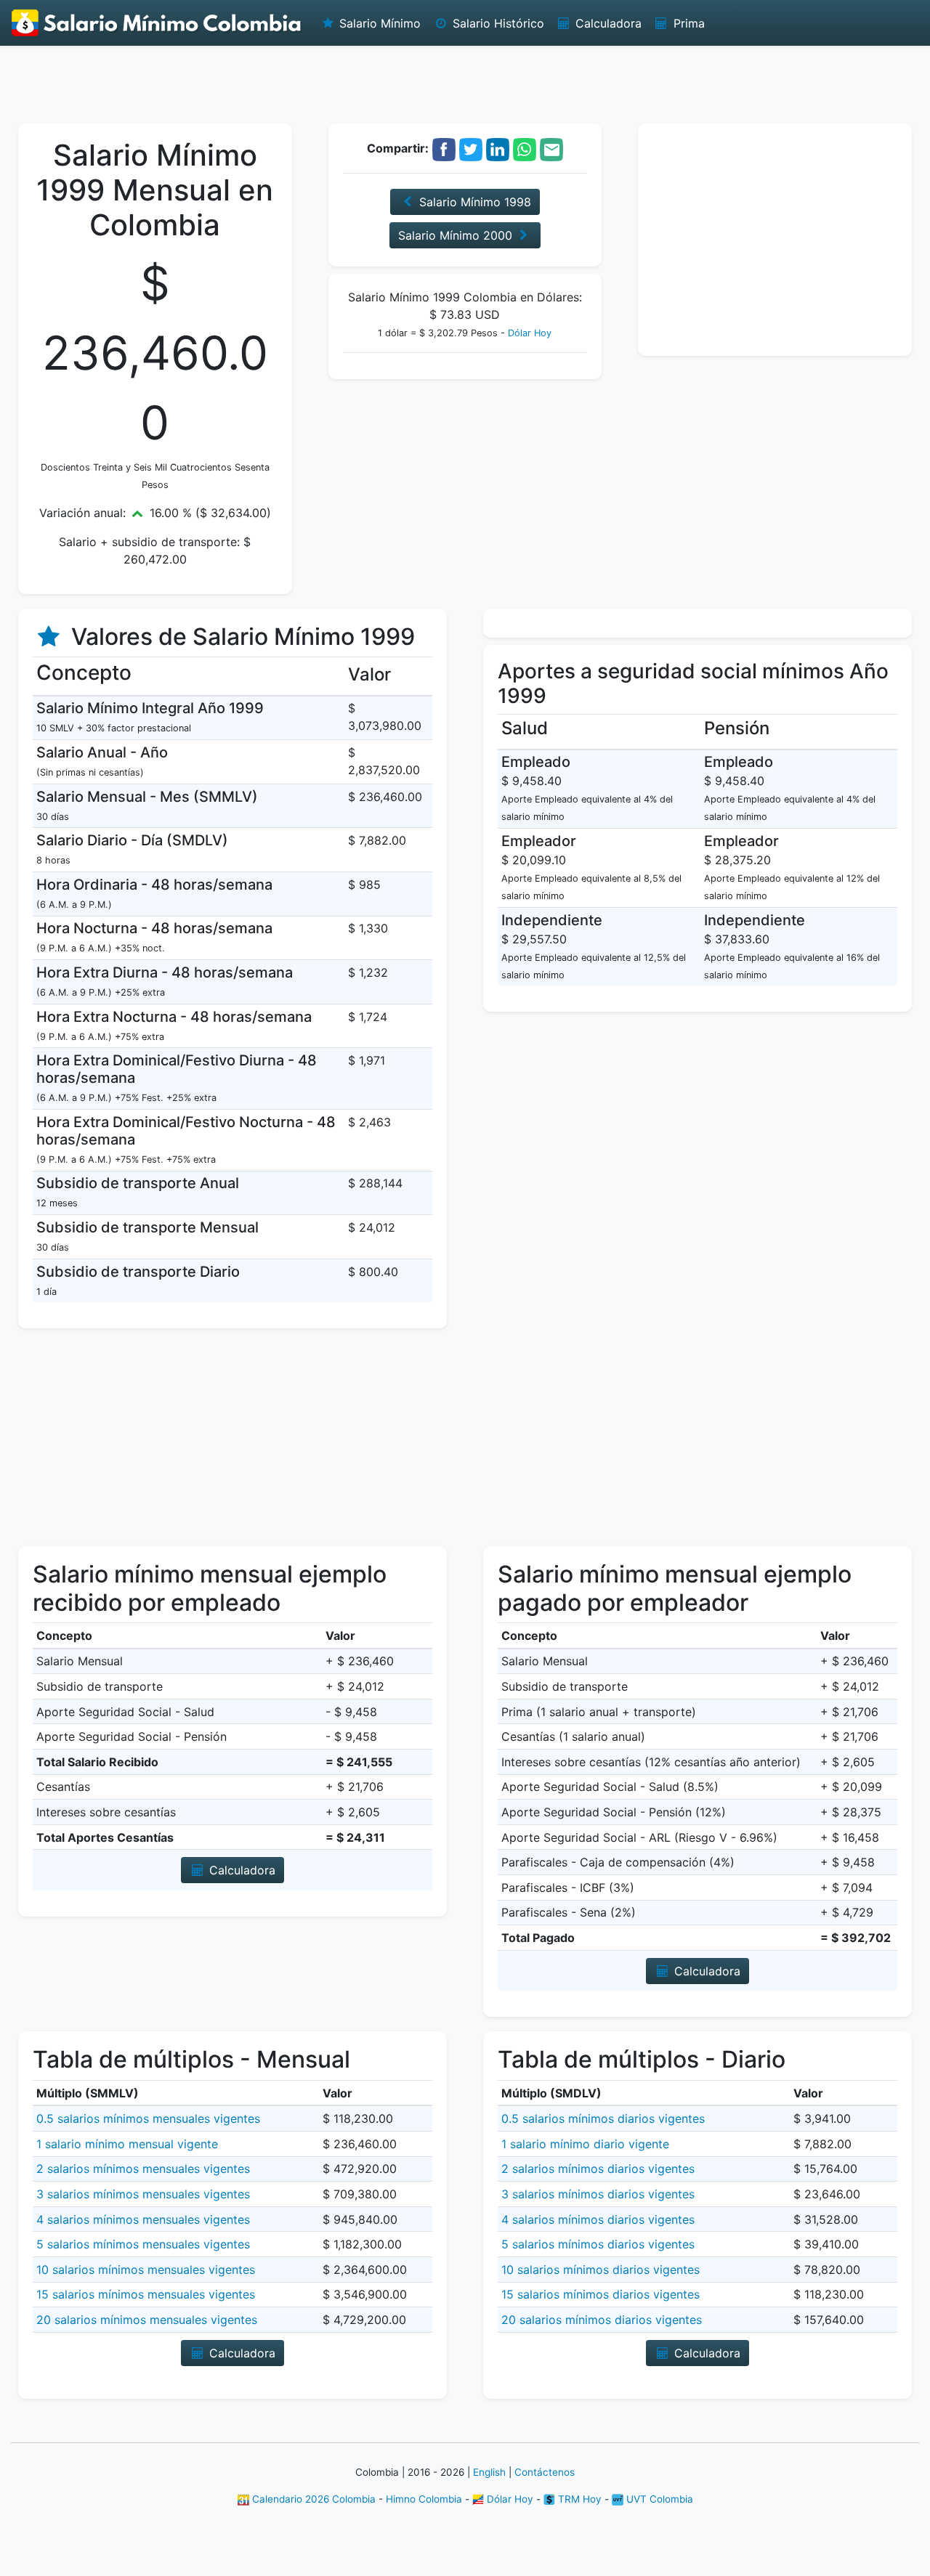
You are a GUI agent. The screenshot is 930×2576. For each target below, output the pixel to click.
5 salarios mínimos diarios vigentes (598, 2244)
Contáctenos (545, 2472)
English (489, 2472)
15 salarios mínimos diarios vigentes (601, 2294)
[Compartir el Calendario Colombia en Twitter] (471, 148)
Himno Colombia (424, 2499)
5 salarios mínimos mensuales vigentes (143, 2244)
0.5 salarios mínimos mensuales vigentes (148, 2118)
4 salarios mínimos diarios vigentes (598, 2219)
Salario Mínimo (378, 23)
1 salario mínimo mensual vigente (127, 2144)
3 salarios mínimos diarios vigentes (598, 2194)
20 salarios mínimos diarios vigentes (602, 2320)
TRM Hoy (578, 2499)
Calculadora (607, 23)
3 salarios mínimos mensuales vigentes (143, 2194)
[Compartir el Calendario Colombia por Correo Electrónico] (551, 148)
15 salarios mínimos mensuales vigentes (146, 2294)
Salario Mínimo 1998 (473, 202)
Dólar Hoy (530, 333)
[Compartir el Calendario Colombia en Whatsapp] (525, 148)
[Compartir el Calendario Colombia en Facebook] (444, 148)
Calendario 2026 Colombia (312, 2499)
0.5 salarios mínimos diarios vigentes (603, 2118)
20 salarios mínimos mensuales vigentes (147, 2320)
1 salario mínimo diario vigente (585, 2144)
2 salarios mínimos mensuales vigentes (143, 2169)
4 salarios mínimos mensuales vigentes (143, 2219)
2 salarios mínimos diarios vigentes (598, 2169)
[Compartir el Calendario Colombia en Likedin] (498, 148)
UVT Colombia (658, 2499)
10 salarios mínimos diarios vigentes (601, 2270)
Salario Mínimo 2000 (457, 235)
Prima (687, 23)
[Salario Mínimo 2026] (157, 23)
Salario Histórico (497, 23)
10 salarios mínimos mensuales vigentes (146, 2270)
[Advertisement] (465, 84)
